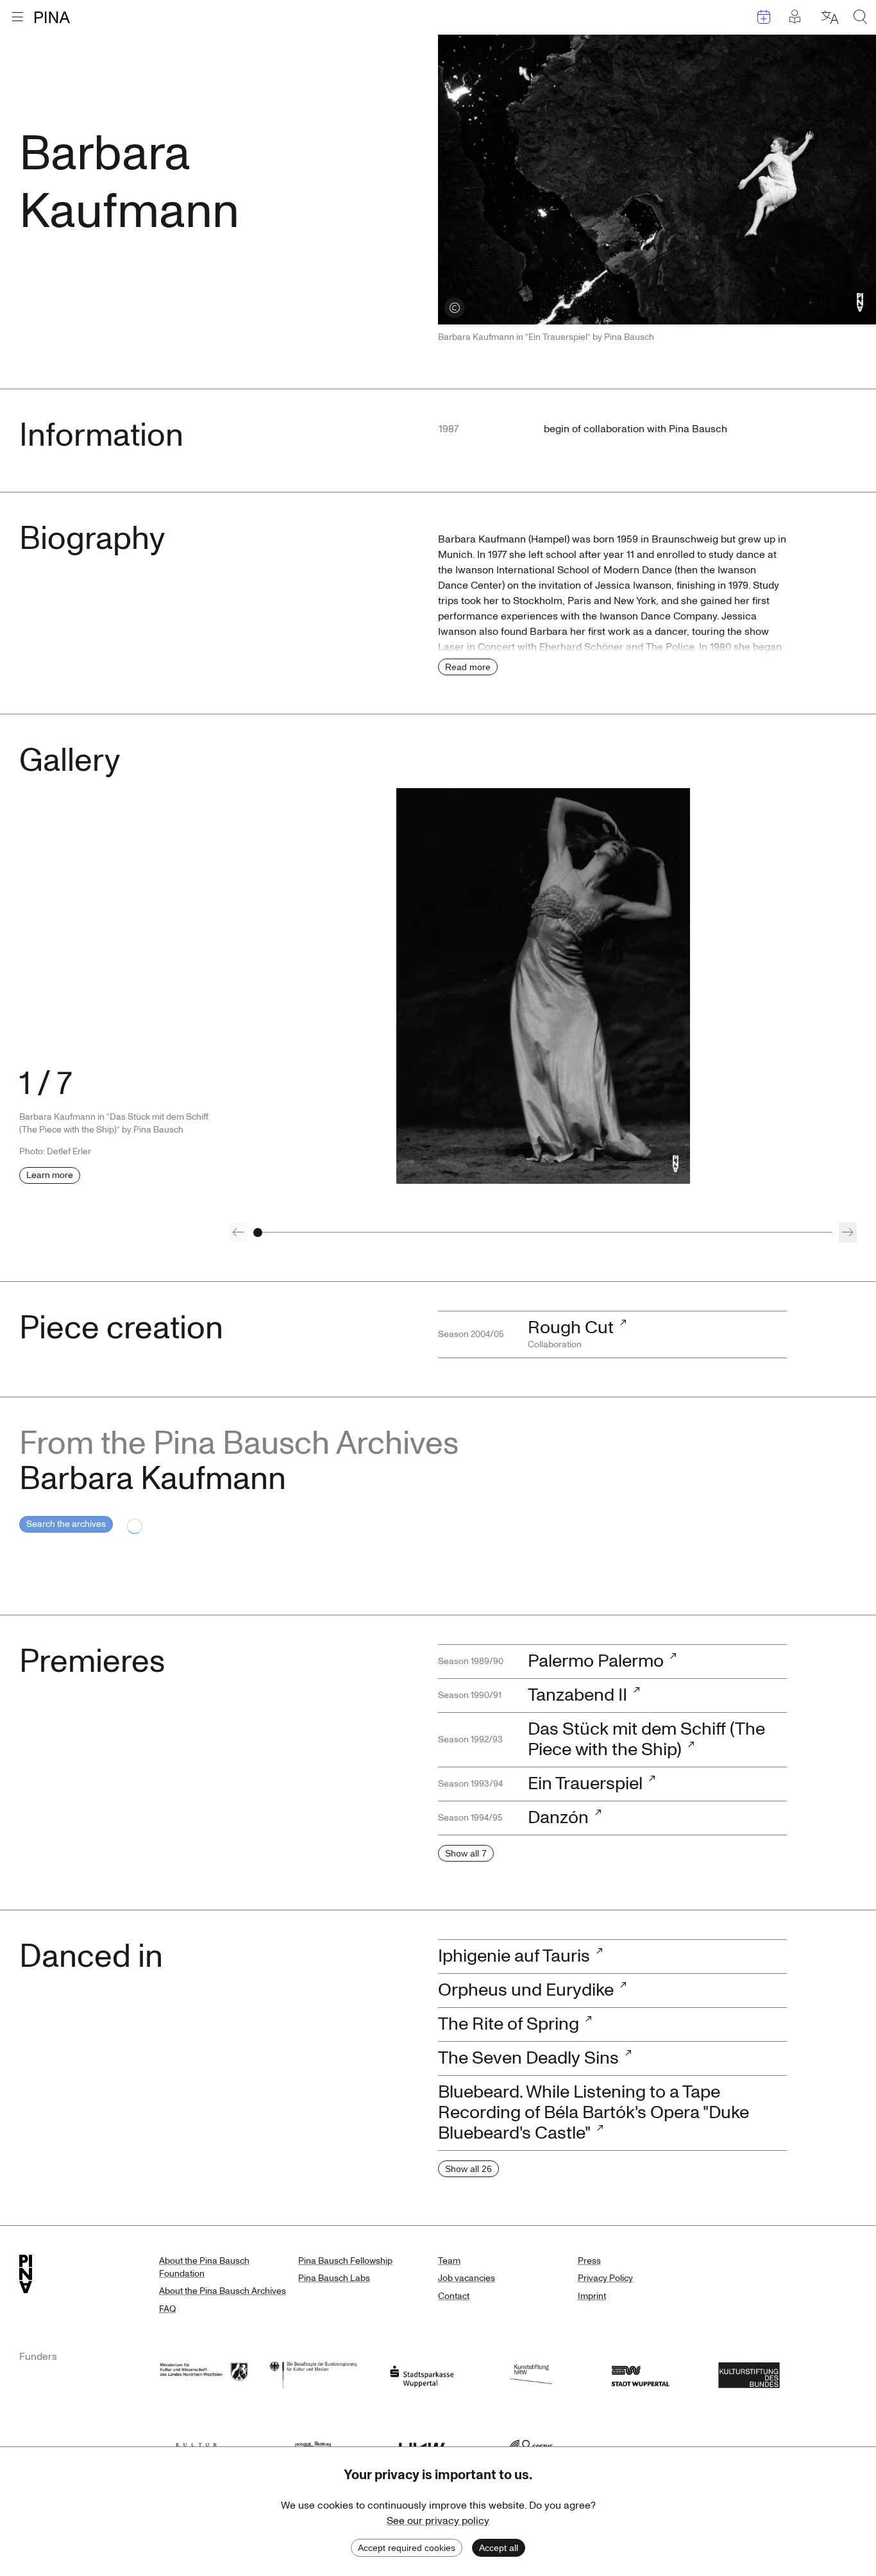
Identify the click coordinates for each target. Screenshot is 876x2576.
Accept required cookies (407, 2548)
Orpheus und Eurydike (526, 1990)
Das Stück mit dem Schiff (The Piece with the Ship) (646, 1739)
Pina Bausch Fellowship (345, 2261)
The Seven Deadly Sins (528, 2058)
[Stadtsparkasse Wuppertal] (422, 2374)
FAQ (167, 2309)
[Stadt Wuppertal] (640, 2374)
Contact (454, 2296)
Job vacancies (467, 2278)
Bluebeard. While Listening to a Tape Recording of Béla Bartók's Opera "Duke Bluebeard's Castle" (594, 2113)
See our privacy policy (438, 2521)
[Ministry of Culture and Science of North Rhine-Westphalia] (204, 2374)
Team (449, 2261)
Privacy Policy (605, 2278)
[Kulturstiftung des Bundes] (749, 2374)
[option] (543, 986)
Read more (468, 667)
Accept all (499, 2548)
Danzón (558, 1818)
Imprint (592, 2296)
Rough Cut (571, 1328)
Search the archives (66, 1524)
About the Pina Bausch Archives (223, 2291)
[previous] (238, 1233)
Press (589, 2261)
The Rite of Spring (509, 2024)
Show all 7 (466, 1853)
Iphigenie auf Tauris (514, 1956)
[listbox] (543, 986)
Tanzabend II (577, 1695)
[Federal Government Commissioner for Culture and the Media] (313, 2374)
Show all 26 (468, 2169)
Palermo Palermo (596, 1661)
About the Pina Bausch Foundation (204, 2267)
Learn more (50, 1175)
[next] (848, 1233)
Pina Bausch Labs (334, 2278)
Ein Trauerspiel (585, 1784)
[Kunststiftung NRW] (531, 2374)
